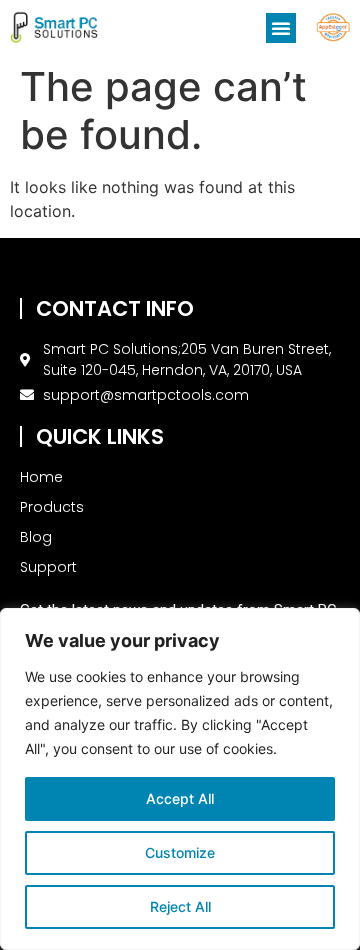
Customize (180, 852)
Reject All (180, 906)
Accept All (180, 798)
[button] (281, 28)
